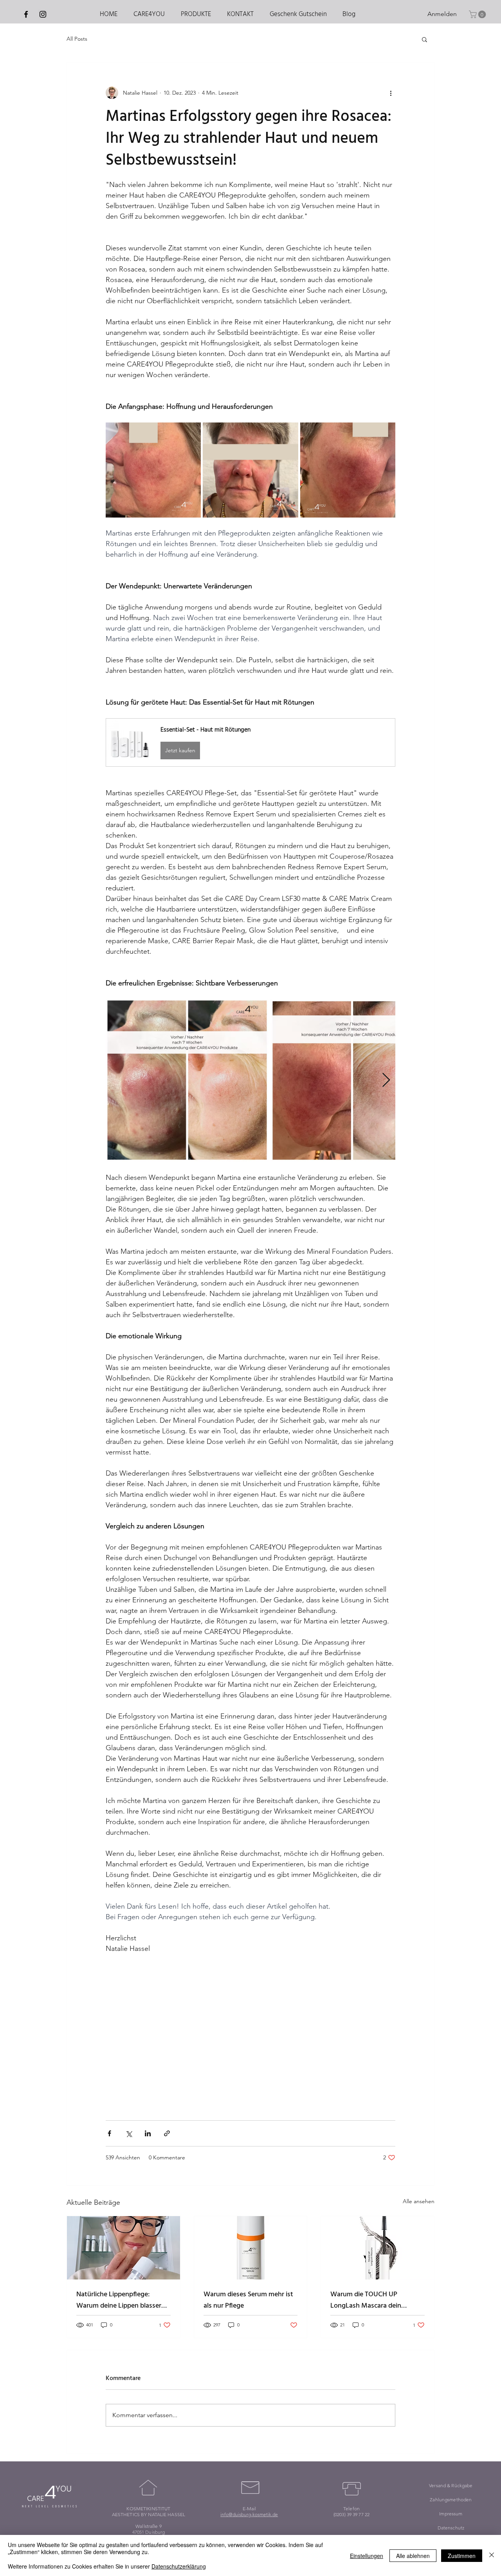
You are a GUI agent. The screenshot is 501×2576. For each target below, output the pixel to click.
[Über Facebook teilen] (109, 2133)
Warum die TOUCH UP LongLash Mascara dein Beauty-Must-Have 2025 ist (371, 2300)
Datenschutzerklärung (179, 2566)
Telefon (351, 2509)
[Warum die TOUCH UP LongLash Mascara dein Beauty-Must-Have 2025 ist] (378, 2248)
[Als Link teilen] (167, 2133)
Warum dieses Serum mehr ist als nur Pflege (248, 2300)
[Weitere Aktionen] (391, 93)
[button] (478, 14)
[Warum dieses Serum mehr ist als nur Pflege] (251, 2248)
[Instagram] (43, 14)
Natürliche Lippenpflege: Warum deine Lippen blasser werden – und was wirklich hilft (123, 2300)
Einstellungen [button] (367, 2556)
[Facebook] (26, 14)
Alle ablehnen (413, 2556)
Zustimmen (462, 2556)
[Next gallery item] (386, 1080)
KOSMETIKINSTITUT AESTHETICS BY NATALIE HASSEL (149, 2511)
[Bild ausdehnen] (153, 470)
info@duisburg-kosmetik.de (249, 2514)
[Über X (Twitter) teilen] (129, 2133)
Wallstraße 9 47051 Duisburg (149, 2529)
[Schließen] (492, 2555)
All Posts (77, 39)
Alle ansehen (419, 2201)
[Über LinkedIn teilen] (148, 2133)
